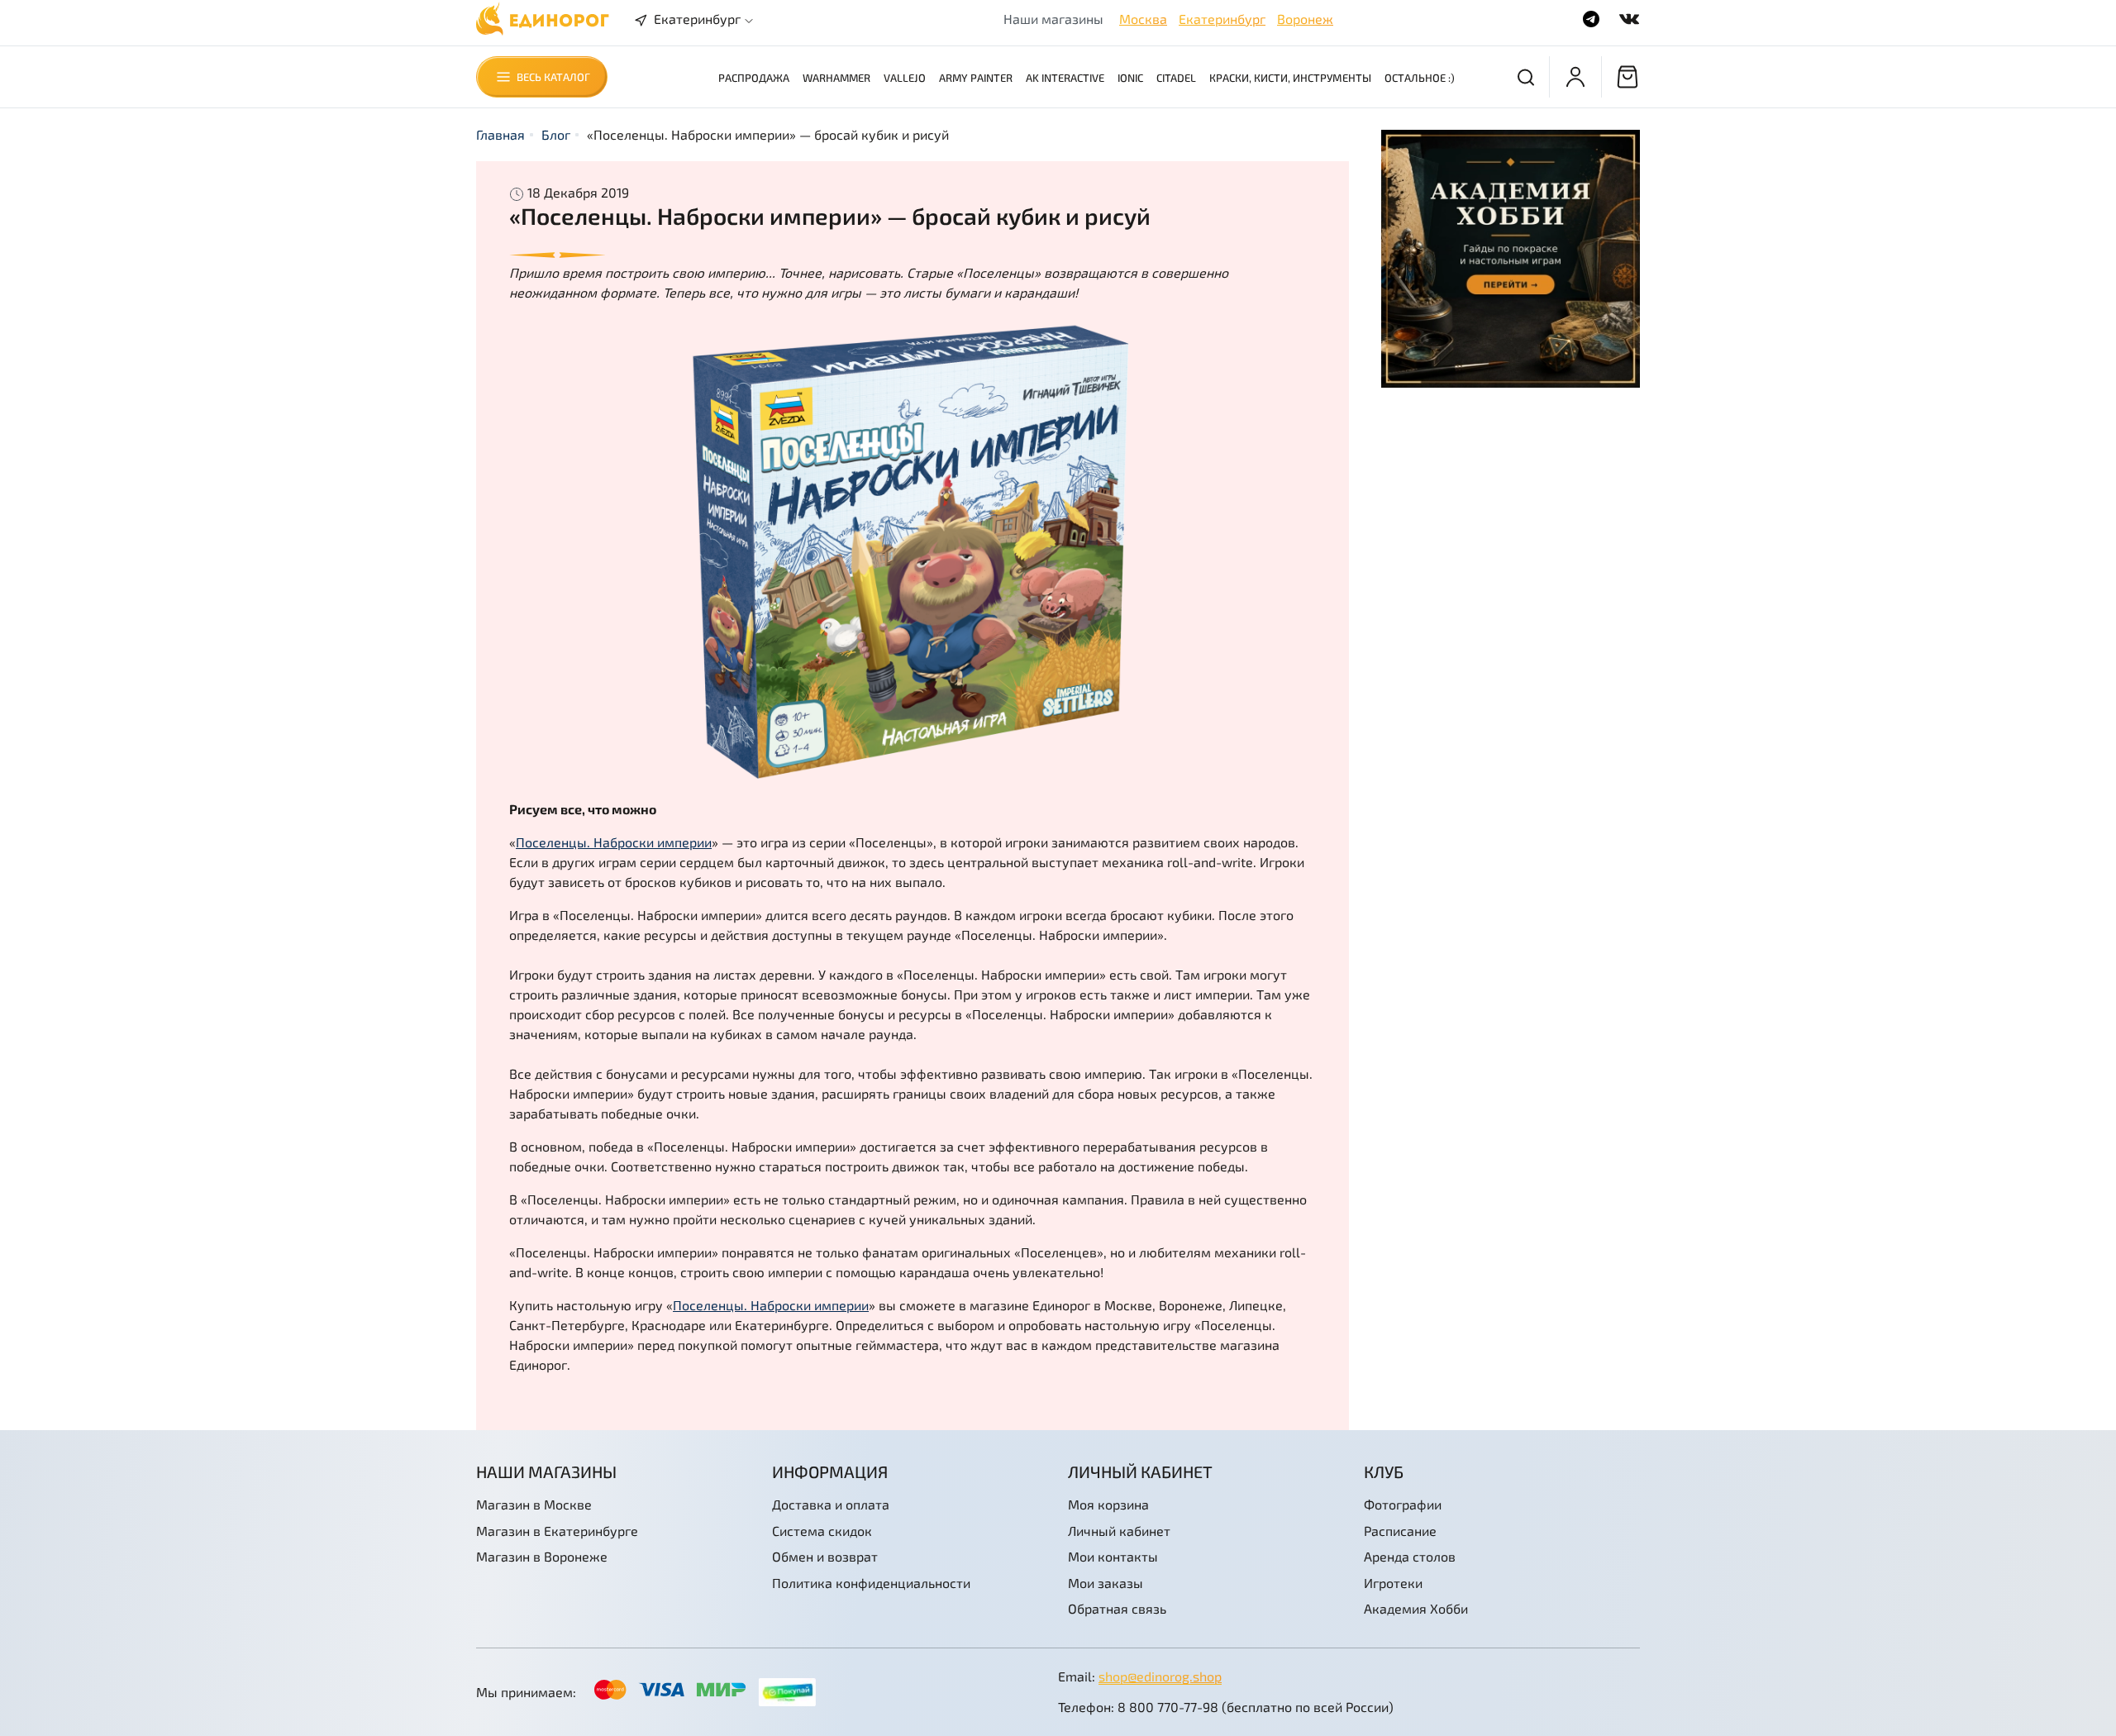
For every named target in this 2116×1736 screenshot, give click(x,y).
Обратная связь (1117, 1608)
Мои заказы (1106, 1583)
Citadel (1176, 78)
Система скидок (822, 1531)
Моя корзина (1108, 1504)
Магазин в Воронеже (542, 1556)
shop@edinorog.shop (1160, 1676)
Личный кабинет (1119, 1531)
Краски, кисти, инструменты (1290, 78)
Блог (556, 134)
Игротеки (1393, 1583)
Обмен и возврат (825, 1556)
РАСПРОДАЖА (754, 78)
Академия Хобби (1416, 1608)
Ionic (1130, 78)
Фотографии (1403, 1504)
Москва (1143, 19)
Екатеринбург (1222, 19)
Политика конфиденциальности (871, 1583)
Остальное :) (1420, 78)
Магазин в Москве (534, 1504)
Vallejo (905, 78)
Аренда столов (1410, 1556)
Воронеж (1305, 19)
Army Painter (976, 78)
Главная (500, 134)
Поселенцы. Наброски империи (614, 842)
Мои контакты (1113, 1556)
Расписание (1400, 1531)
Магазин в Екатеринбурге (557, 1531)
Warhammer (836, 78)
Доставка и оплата (831, 1504)
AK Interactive (1065, 78)
